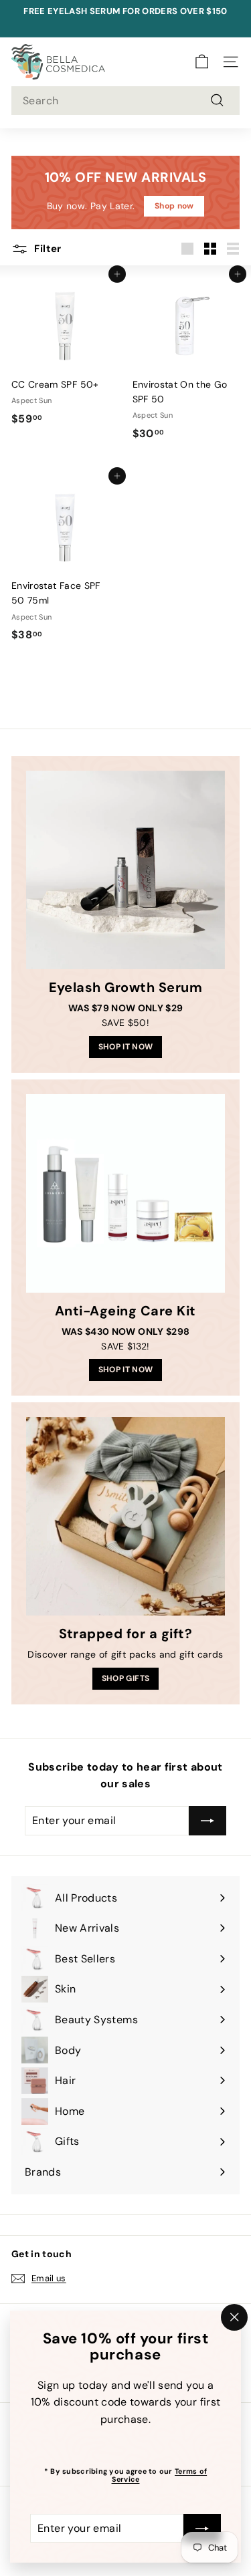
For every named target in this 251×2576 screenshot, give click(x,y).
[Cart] (202, 62)
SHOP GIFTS (126, 1678)
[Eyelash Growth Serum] (125, 870)
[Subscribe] (202, 2528)
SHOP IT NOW (126, 1047)
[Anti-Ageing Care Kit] (125, 1193)
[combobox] (125, 101)
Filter (47, 249)
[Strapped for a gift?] (125, 1516)
